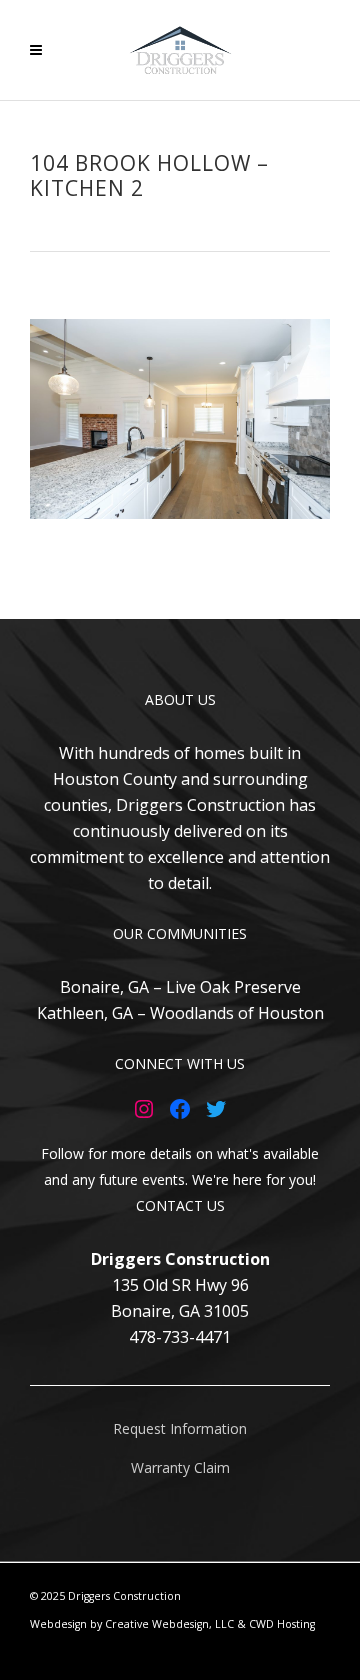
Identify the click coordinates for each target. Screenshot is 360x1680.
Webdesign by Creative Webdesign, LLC (132, 1624)
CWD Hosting (282, 1624)
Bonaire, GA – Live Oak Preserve (180, 987)
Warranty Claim (180, 1467)
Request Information (180, 1428)
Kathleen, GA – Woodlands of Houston (180, 1013)
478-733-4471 (180, 1337)
